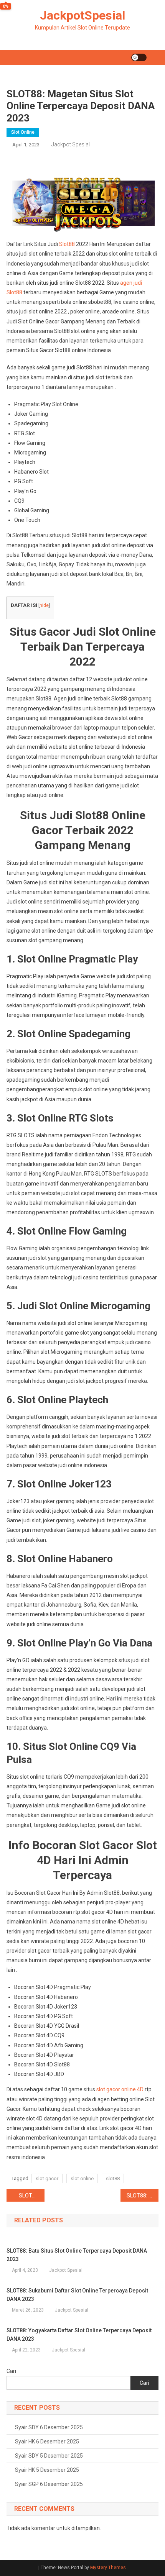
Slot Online (23, 132)
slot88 (113, 2178)
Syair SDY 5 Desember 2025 (49, 2456)
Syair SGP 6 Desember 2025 (49, 2484)
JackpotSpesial (82, 15)
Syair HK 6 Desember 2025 (47, 2442)
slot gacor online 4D (120, 2089)
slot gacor (47, 2178)
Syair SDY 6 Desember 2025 (49, 2427)
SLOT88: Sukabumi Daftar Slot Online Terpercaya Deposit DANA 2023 (77, 2295)
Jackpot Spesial (71, 144)
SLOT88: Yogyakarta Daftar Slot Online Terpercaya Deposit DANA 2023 (79, 2335)
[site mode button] (139, 57)
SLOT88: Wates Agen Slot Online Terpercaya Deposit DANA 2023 (32, 2196)
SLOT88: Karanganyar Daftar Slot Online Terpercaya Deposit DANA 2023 (143, 2196)
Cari (11, 2371)
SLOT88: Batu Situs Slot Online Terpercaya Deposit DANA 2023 (77, 2255)
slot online (82, 2178)
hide (44, 605)
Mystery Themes (108, 2568)
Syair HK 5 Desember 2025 (47, 2470)
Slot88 (67, 244)
